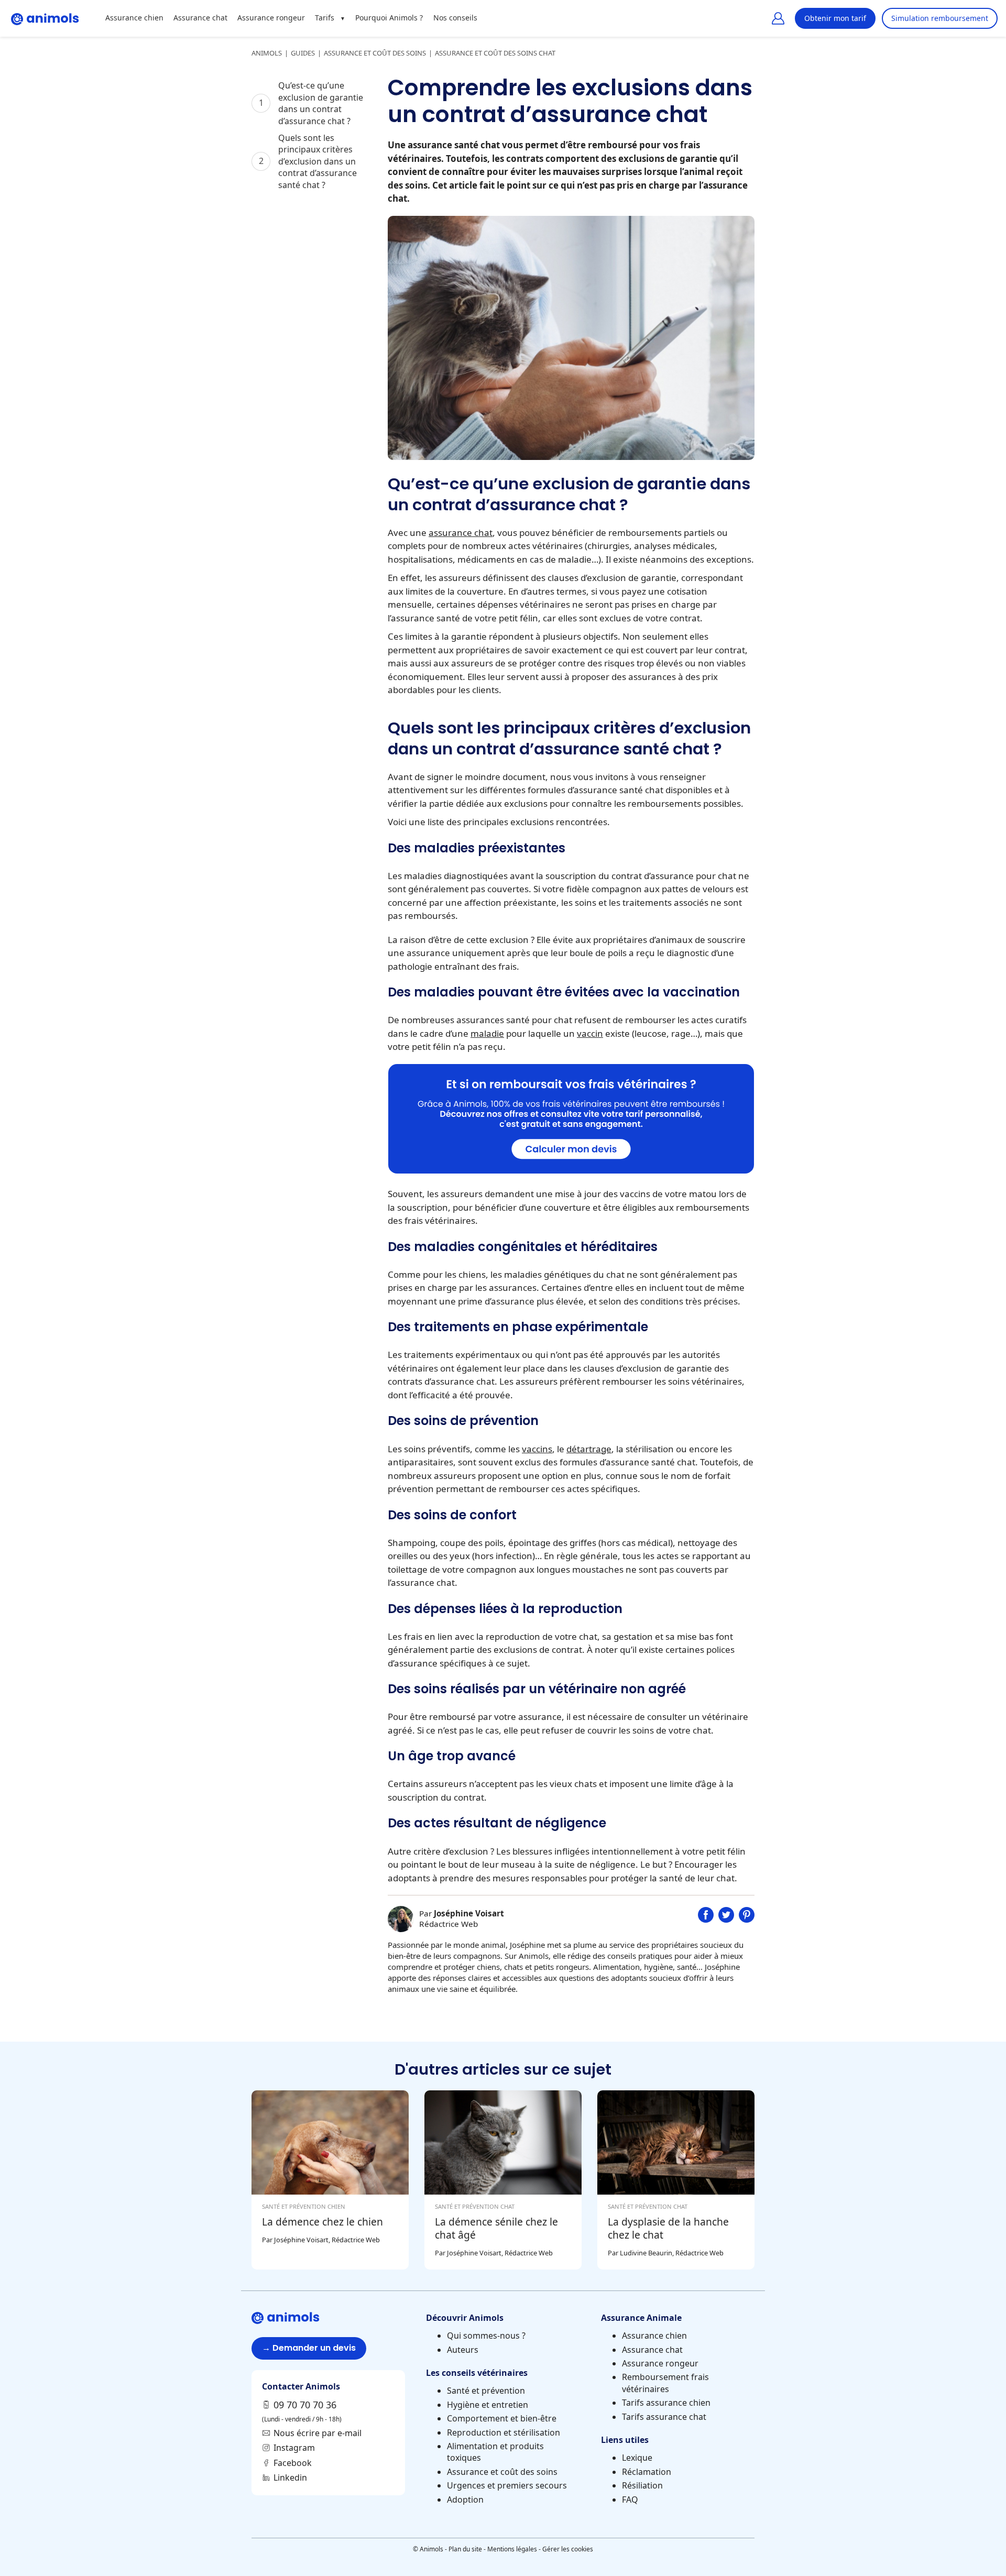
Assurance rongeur (271, 18)
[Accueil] (45, 18)
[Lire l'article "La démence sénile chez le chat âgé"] (503, 2180)
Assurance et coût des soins (502, 2472)
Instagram (294, 2448)
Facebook (293, 2463)
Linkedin (290, 2478)
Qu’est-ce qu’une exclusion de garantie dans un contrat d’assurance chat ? (321, 103)
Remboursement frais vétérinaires (665, 2383)
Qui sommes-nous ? (486, 2336)
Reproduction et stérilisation (504, 2432)
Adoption (465, 2500)
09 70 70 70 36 (305, 2405)
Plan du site (465, 2549)
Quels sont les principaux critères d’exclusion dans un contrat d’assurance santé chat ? (318, 161)
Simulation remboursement (940, 18)
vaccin (590, 1033)
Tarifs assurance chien (666, 2403)
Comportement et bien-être (502, 2418)
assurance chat (461, 533)
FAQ (630, 2500)
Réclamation (647, 2472)
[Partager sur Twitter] (726, 1919)
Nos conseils (455, 18)
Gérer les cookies (568, 2549)
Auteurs (463, 2350)
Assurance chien (134, 18)
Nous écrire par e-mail (318, 2433)
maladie (487, 1033)
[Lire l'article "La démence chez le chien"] (330, 2180)
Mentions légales (512, 2549)
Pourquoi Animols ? (389, 18)
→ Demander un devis (309, 2348)
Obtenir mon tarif (835, 18)
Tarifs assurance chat (664, 2417)
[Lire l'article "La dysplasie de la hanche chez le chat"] (676, 2180)
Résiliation (642, 2485)
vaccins (537, 1449)
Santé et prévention (486, 2391)
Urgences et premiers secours (507, 2485)
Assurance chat (200, 18)
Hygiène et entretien (488, 2405)
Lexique (637, 2458)
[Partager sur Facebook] (706, 1919)
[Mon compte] (778, 18)
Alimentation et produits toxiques (495, 2452)
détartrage (589, 1449)
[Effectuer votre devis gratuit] (571, 1170)
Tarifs (325, 18)
